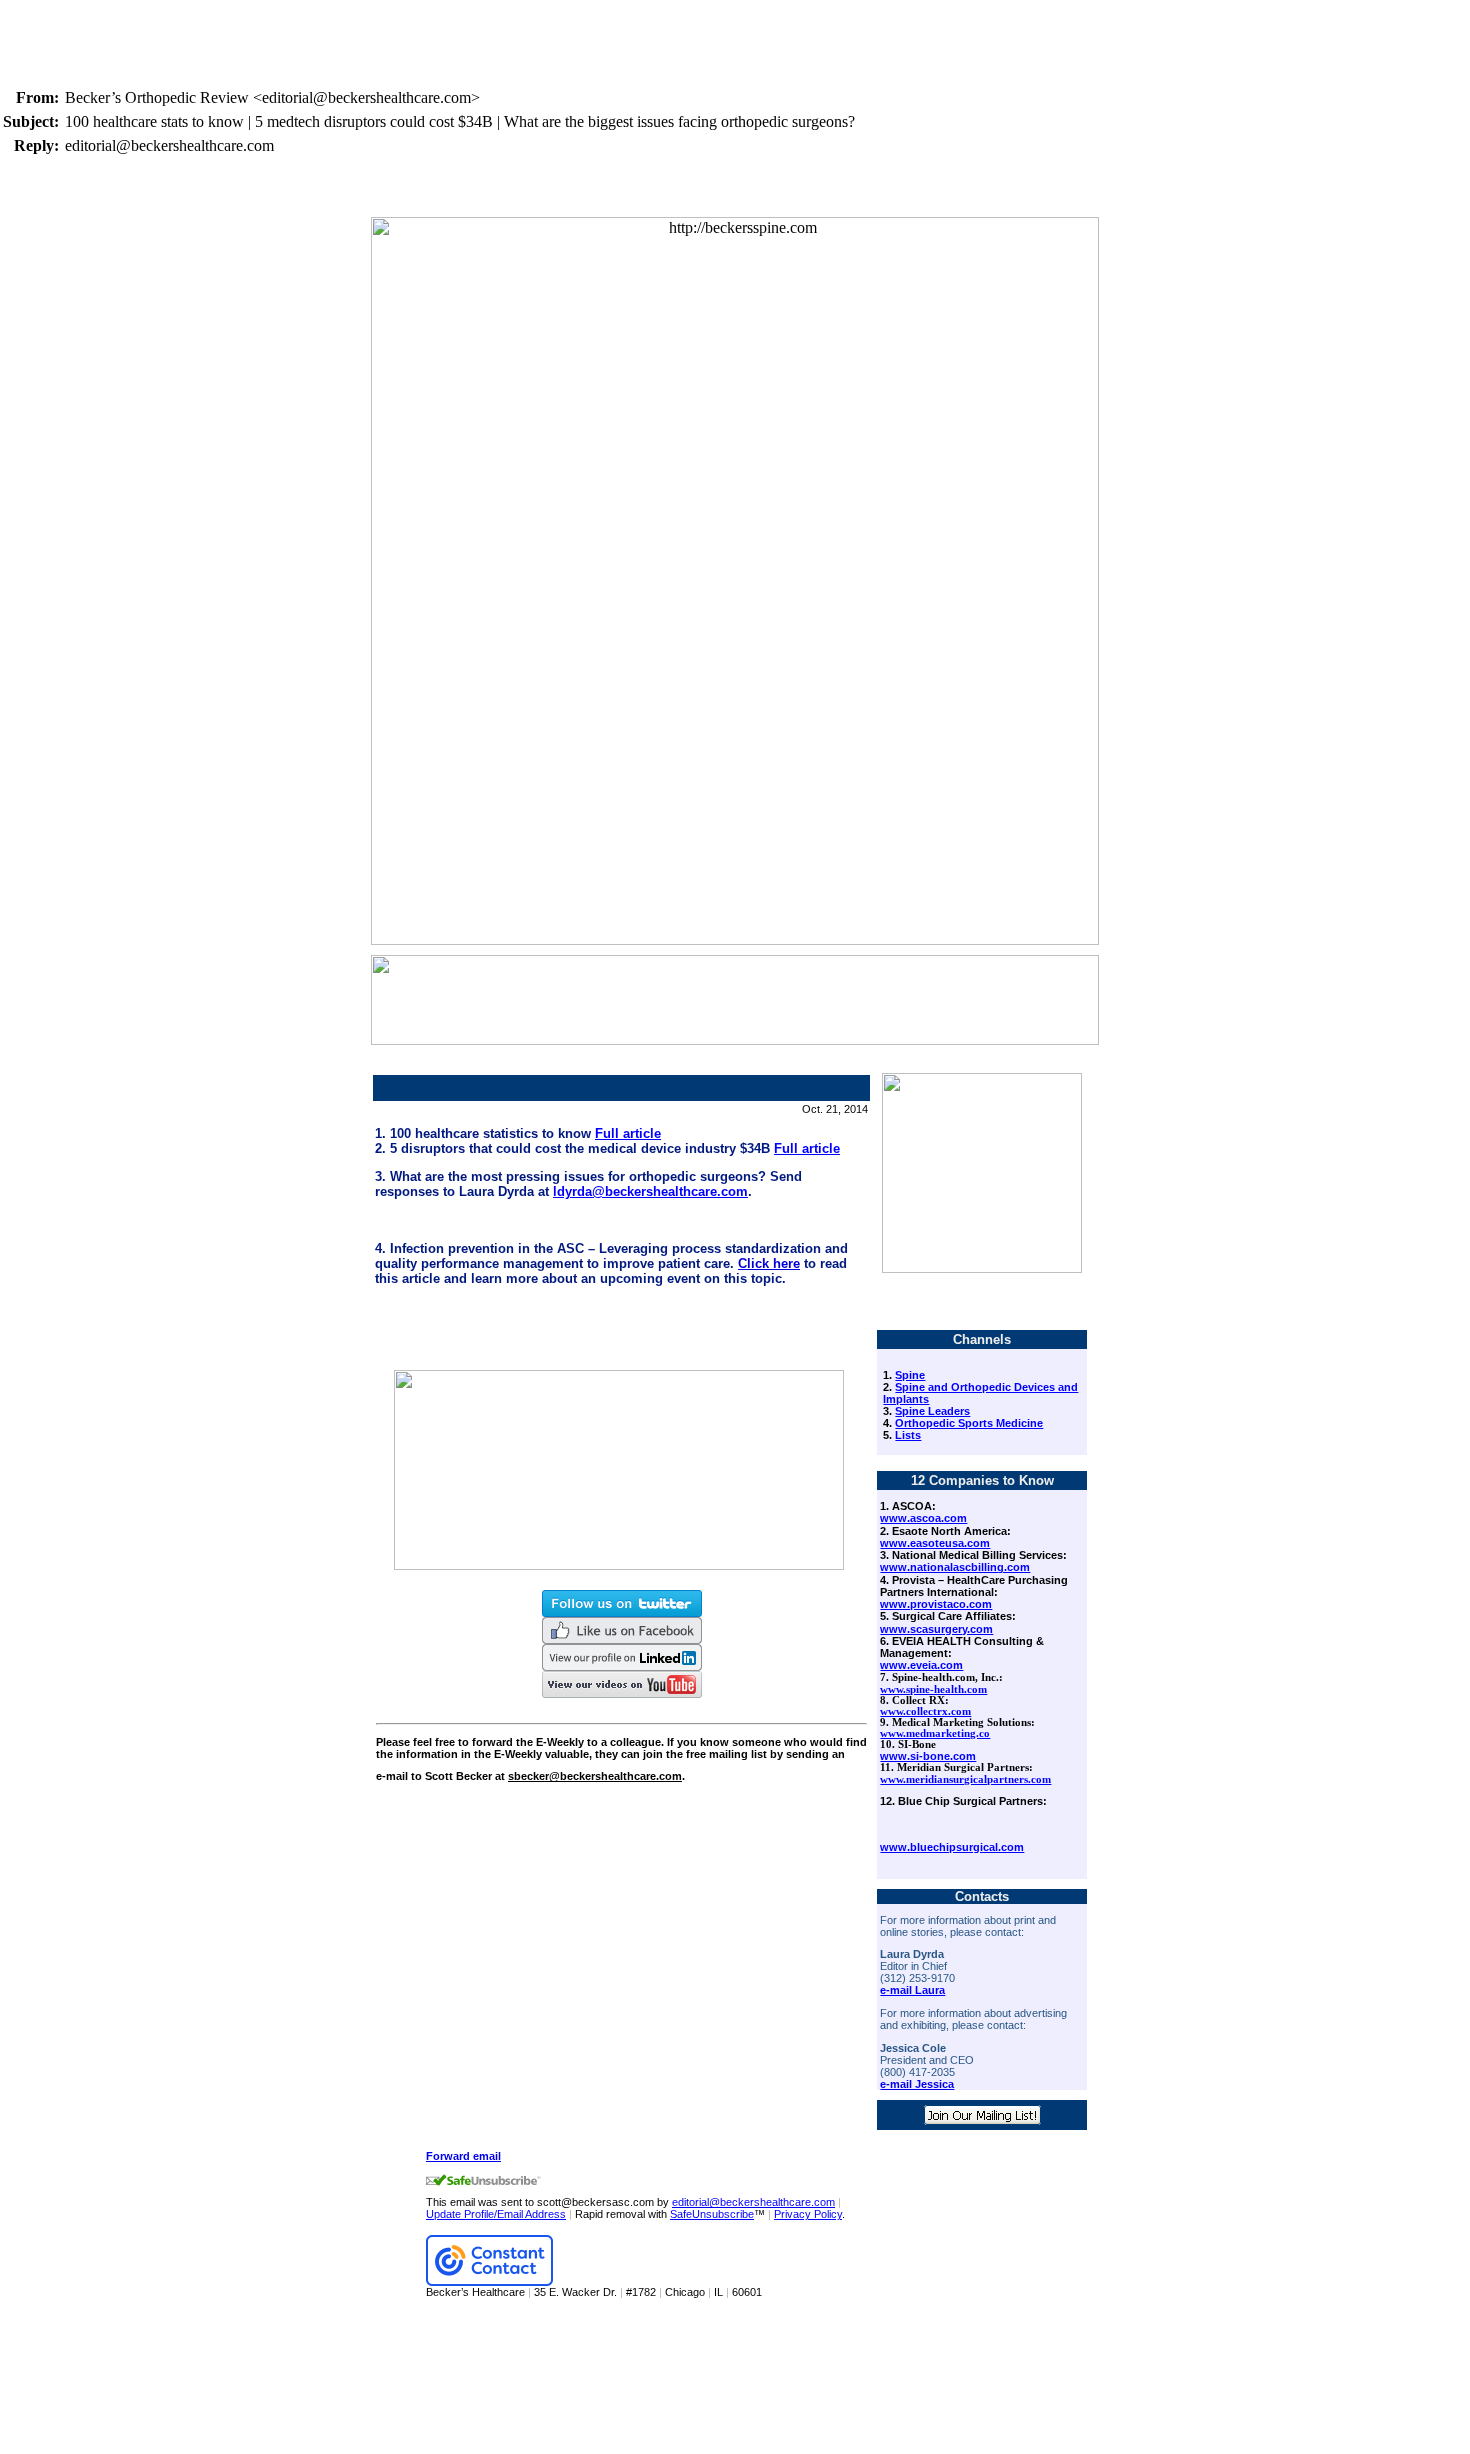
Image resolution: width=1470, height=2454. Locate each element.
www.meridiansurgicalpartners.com (965, 1779)
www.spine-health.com (933, 1689)
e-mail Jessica (917, 2084)
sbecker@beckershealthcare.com (595, 1776)
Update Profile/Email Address (496, 2214)
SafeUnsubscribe (712, 2214)
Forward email (463, 2156)
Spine (910, 1375)
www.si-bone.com (928, 1756)
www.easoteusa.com (935, 1543)
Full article (628, 1133)
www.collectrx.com (925, 1711)
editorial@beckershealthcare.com (753, 2202)
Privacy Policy (808, 2214)
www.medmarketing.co (935, 1733)
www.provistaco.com (936, 1604)
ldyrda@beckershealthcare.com (650, 1191)
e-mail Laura (912, 1990)
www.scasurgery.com (936, 1629)
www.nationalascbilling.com (955, 1567)
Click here (769, 1263)
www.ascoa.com (923, 1518)
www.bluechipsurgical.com (952, 1847)
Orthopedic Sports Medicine (969, 1423)
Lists (908, 1435)
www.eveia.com (921, 1665)
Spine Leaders (932, 1411)
